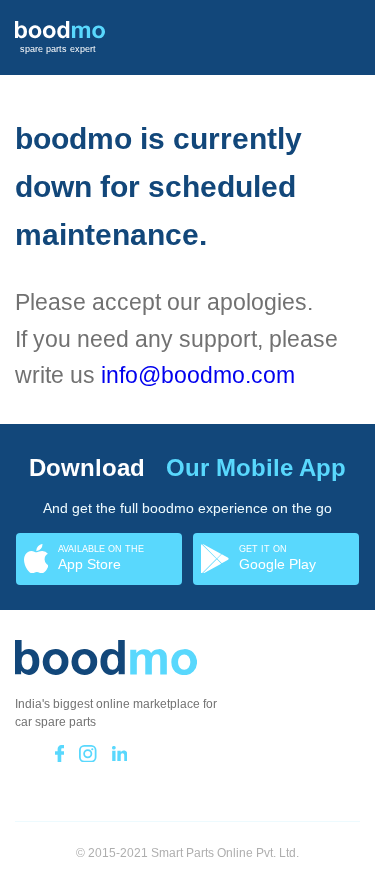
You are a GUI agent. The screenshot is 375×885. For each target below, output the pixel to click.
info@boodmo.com (198, 375)
